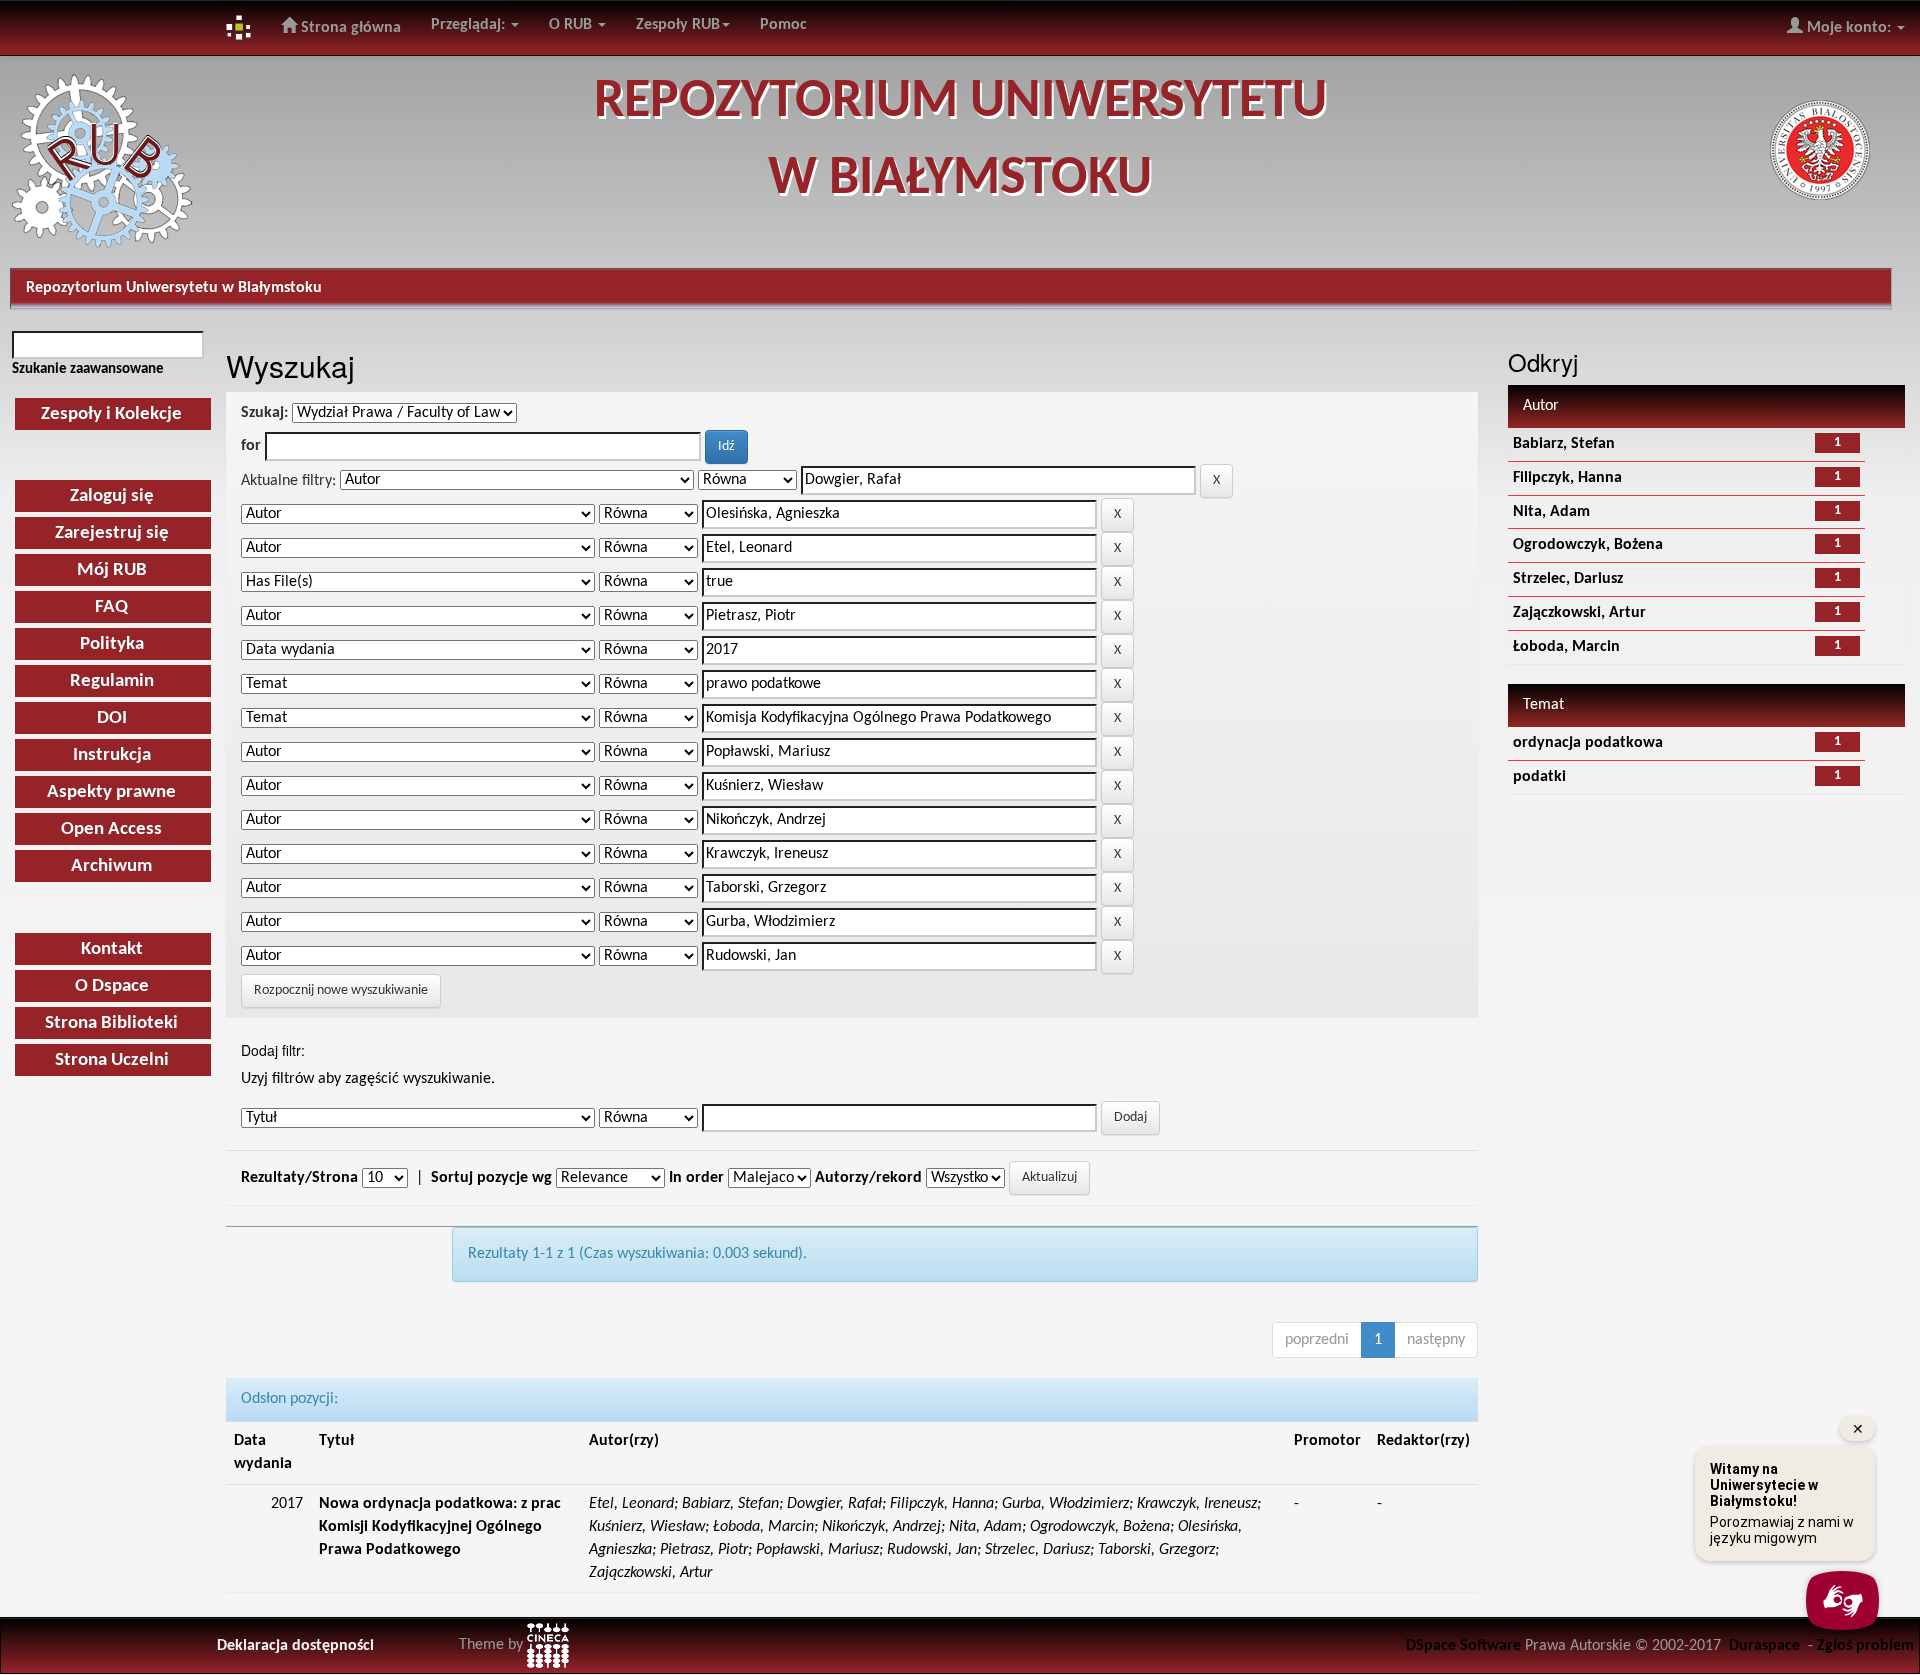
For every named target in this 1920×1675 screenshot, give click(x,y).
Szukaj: (264, 413)
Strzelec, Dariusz (1568, 579)
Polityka (112, 644)
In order (696, 1178)
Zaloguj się (112, 496)
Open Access (111, 829)
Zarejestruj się (112, 533)
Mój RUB (112, 570)
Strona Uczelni (112, 1060)
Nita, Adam (1551, 512)
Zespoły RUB (678, 25)
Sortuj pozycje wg (491, 1178)
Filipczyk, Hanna (1567, 478)
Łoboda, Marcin (1566, 647)
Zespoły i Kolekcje (111, 414)
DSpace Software (1463, 1646)
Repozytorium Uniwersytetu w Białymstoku (174, 288)
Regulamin (112, 681)
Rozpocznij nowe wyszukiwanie (341, 990)
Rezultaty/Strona (299, 1178)
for (251, 446)
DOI (112, 718)
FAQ (111, 607)
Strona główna (349, 28)
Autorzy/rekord (868, 1178)
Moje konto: (1849, 28)
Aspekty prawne (111, 792)
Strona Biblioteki (111, 1023)
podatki (1539, 777)
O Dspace (112, 986)
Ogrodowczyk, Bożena (1588, 545)
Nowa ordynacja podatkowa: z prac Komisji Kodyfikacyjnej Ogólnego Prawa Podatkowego (440, 1527)
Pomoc (783, 25)
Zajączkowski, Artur (1579, 613)
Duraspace (1764, 1646)
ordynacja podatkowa (1588, 743)
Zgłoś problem (1865, 1646)
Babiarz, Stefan (1564, 444)
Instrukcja (112, 755)
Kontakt (112, 949)
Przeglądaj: (470, 25)
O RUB (572, 25)
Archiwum (111, 866)
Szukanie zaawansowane (88, 369)
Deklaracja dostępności (295, 1646)
